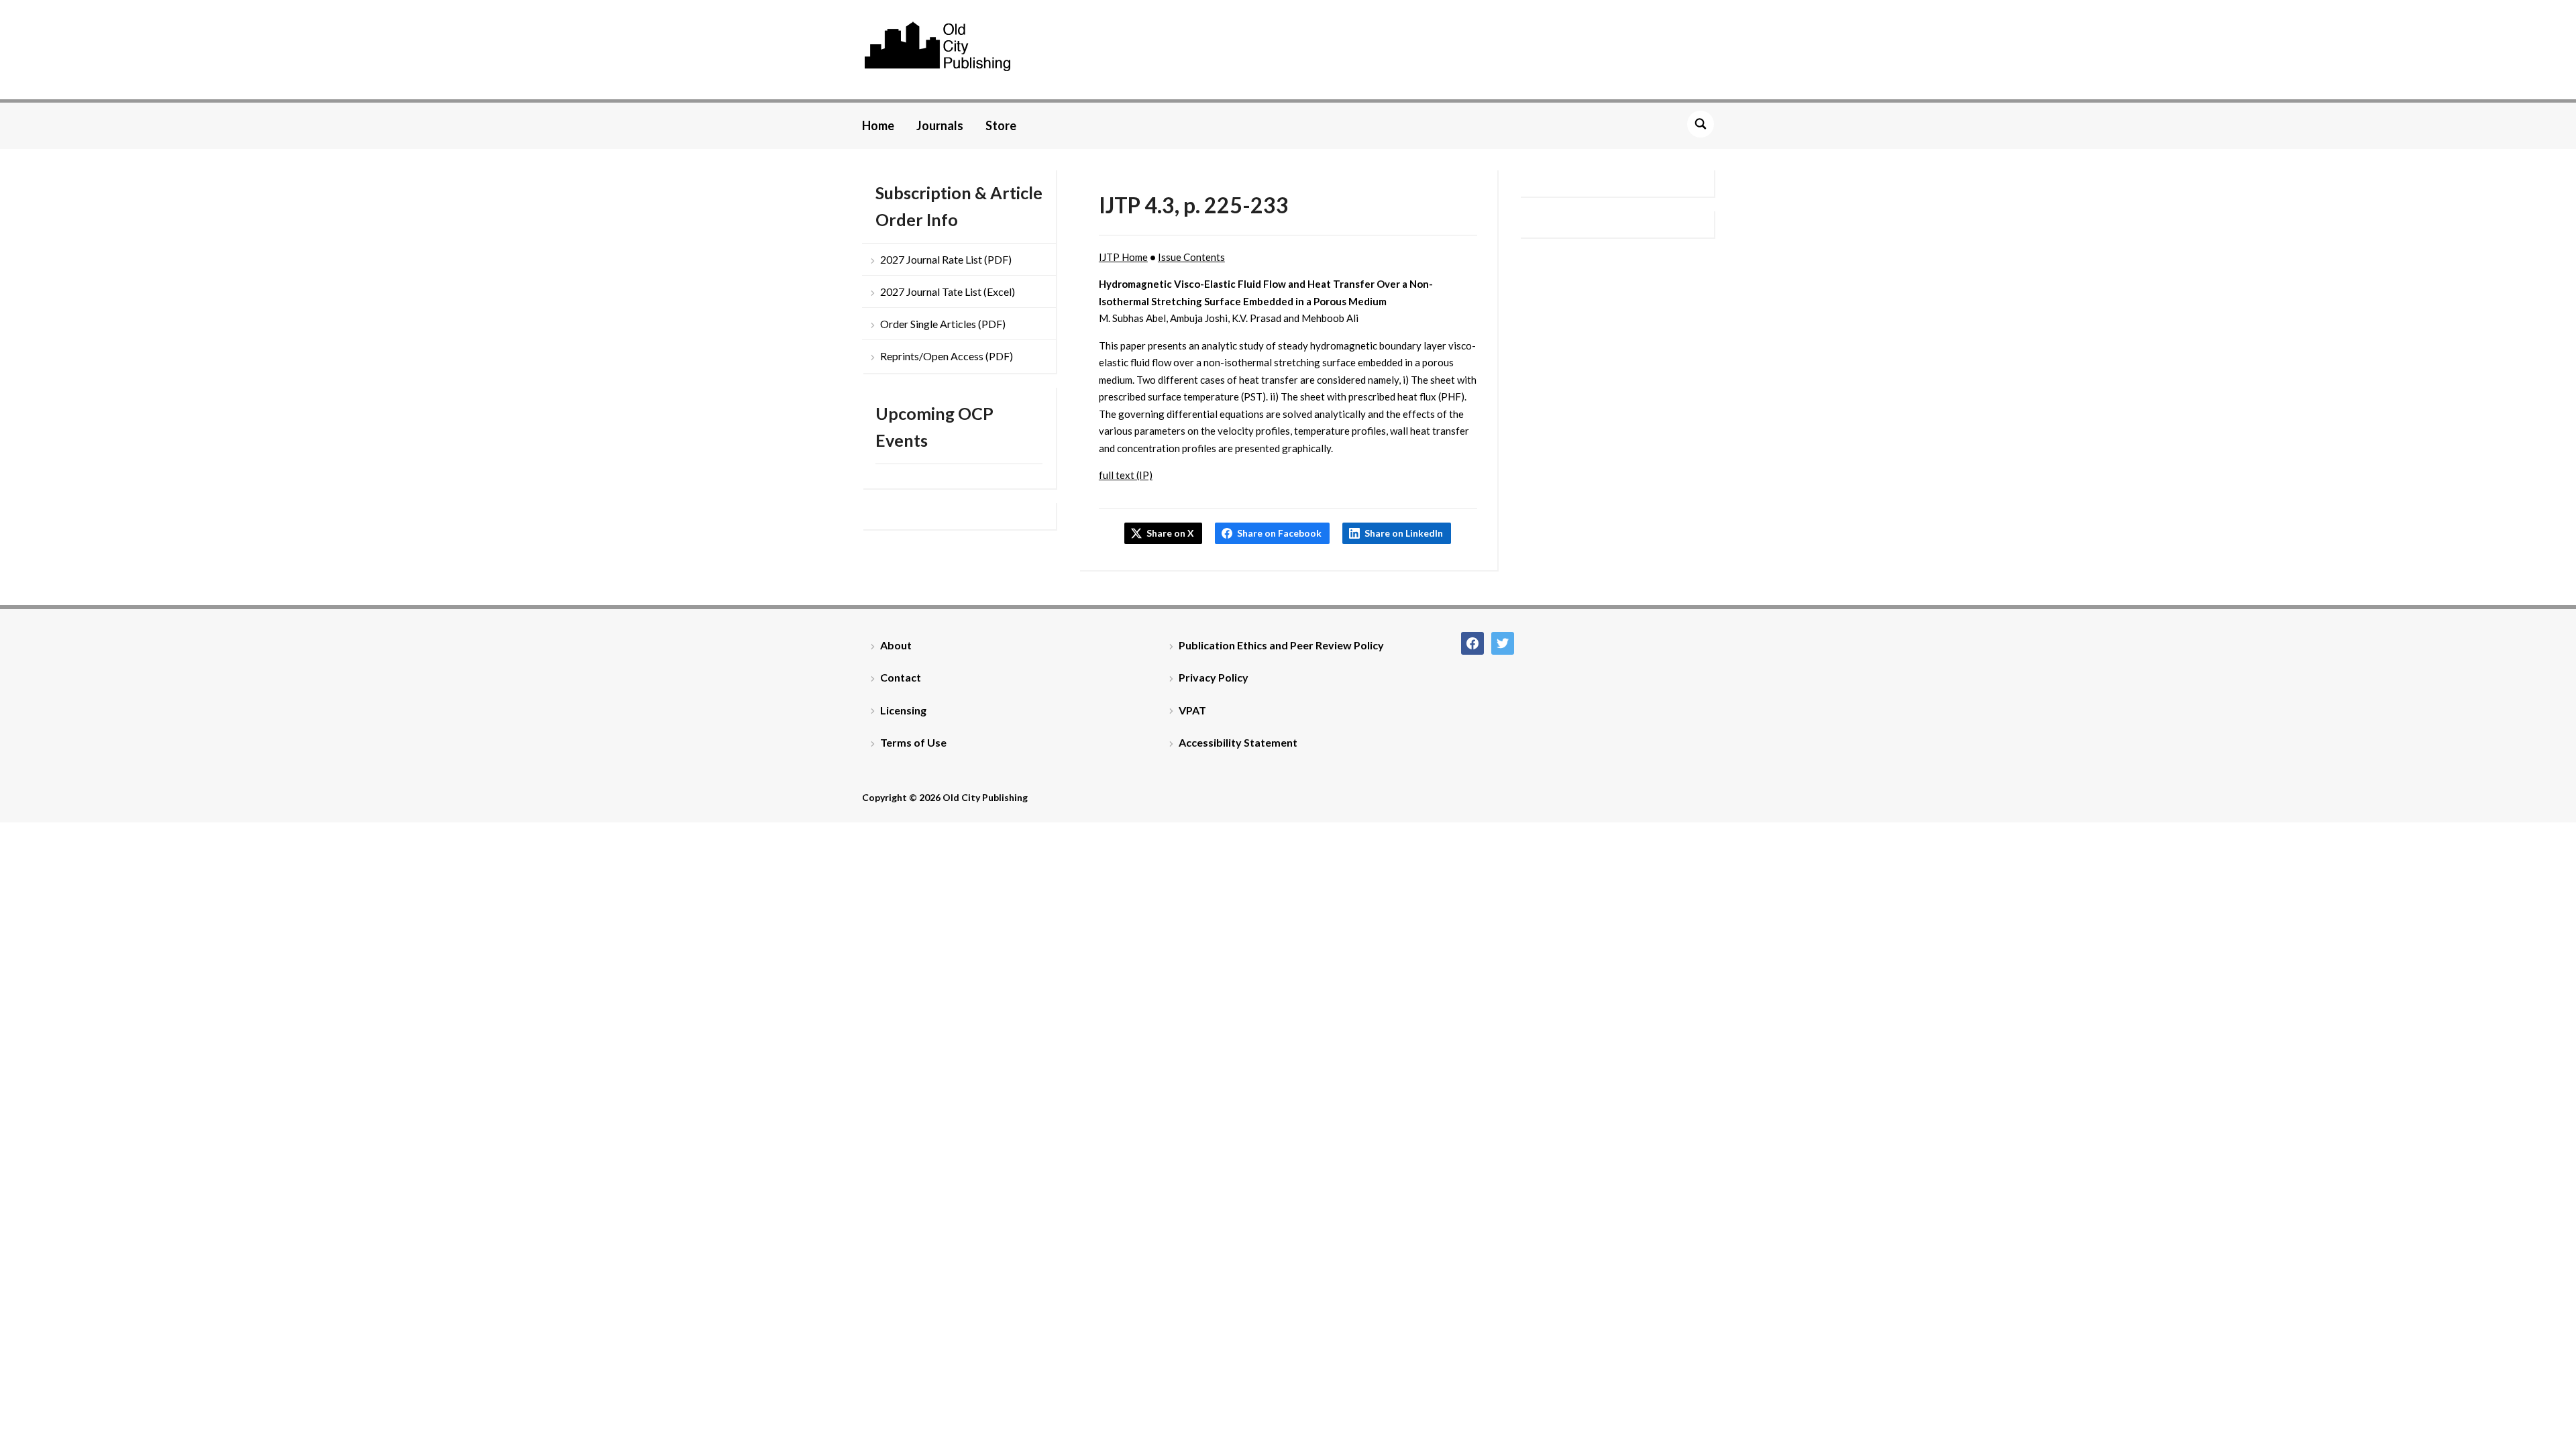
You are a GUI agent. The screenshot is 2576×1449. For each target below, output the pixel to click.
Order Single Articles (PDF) (943, 324)
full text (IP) (1126, 475)
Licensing (903, 710)
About (896, 645)
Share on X (1170, 533)
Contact (901, 677)
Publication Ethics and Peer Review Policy (1281, 645)
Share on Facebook (1279, 533)
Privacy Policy (1214, 677)
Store (1001, 125)
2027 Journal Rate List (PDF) (946, 259)
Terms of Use (913, 742)
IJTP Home (1123, 257)
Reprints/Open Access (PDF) (947, 356)
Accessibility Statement (1238, 742)
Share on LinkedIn (1404, 533)
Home (878, 125)
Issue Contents (1191, 257)
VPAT (1192, 710)
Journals (940, 125)
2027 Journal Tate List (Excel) (948, 291)
